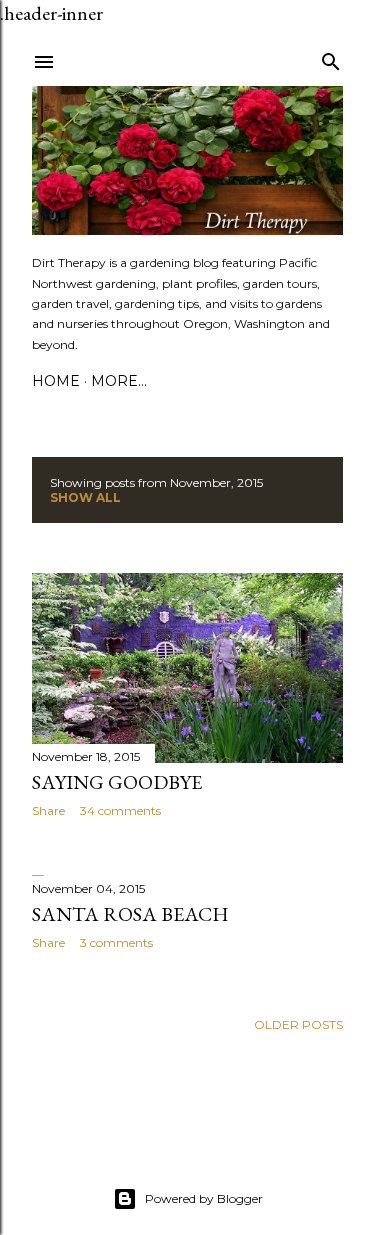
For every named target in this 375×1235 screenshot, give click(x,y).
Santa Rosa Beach (130, 914)
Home (56, 381)
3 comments (116, 942)
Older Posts (298, 1024)
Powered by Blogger (204, 1198)
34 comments (120, 810)
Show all (85, 497)
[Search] (331, 57)
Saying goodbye (117, 782)
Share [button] (48, 810)
